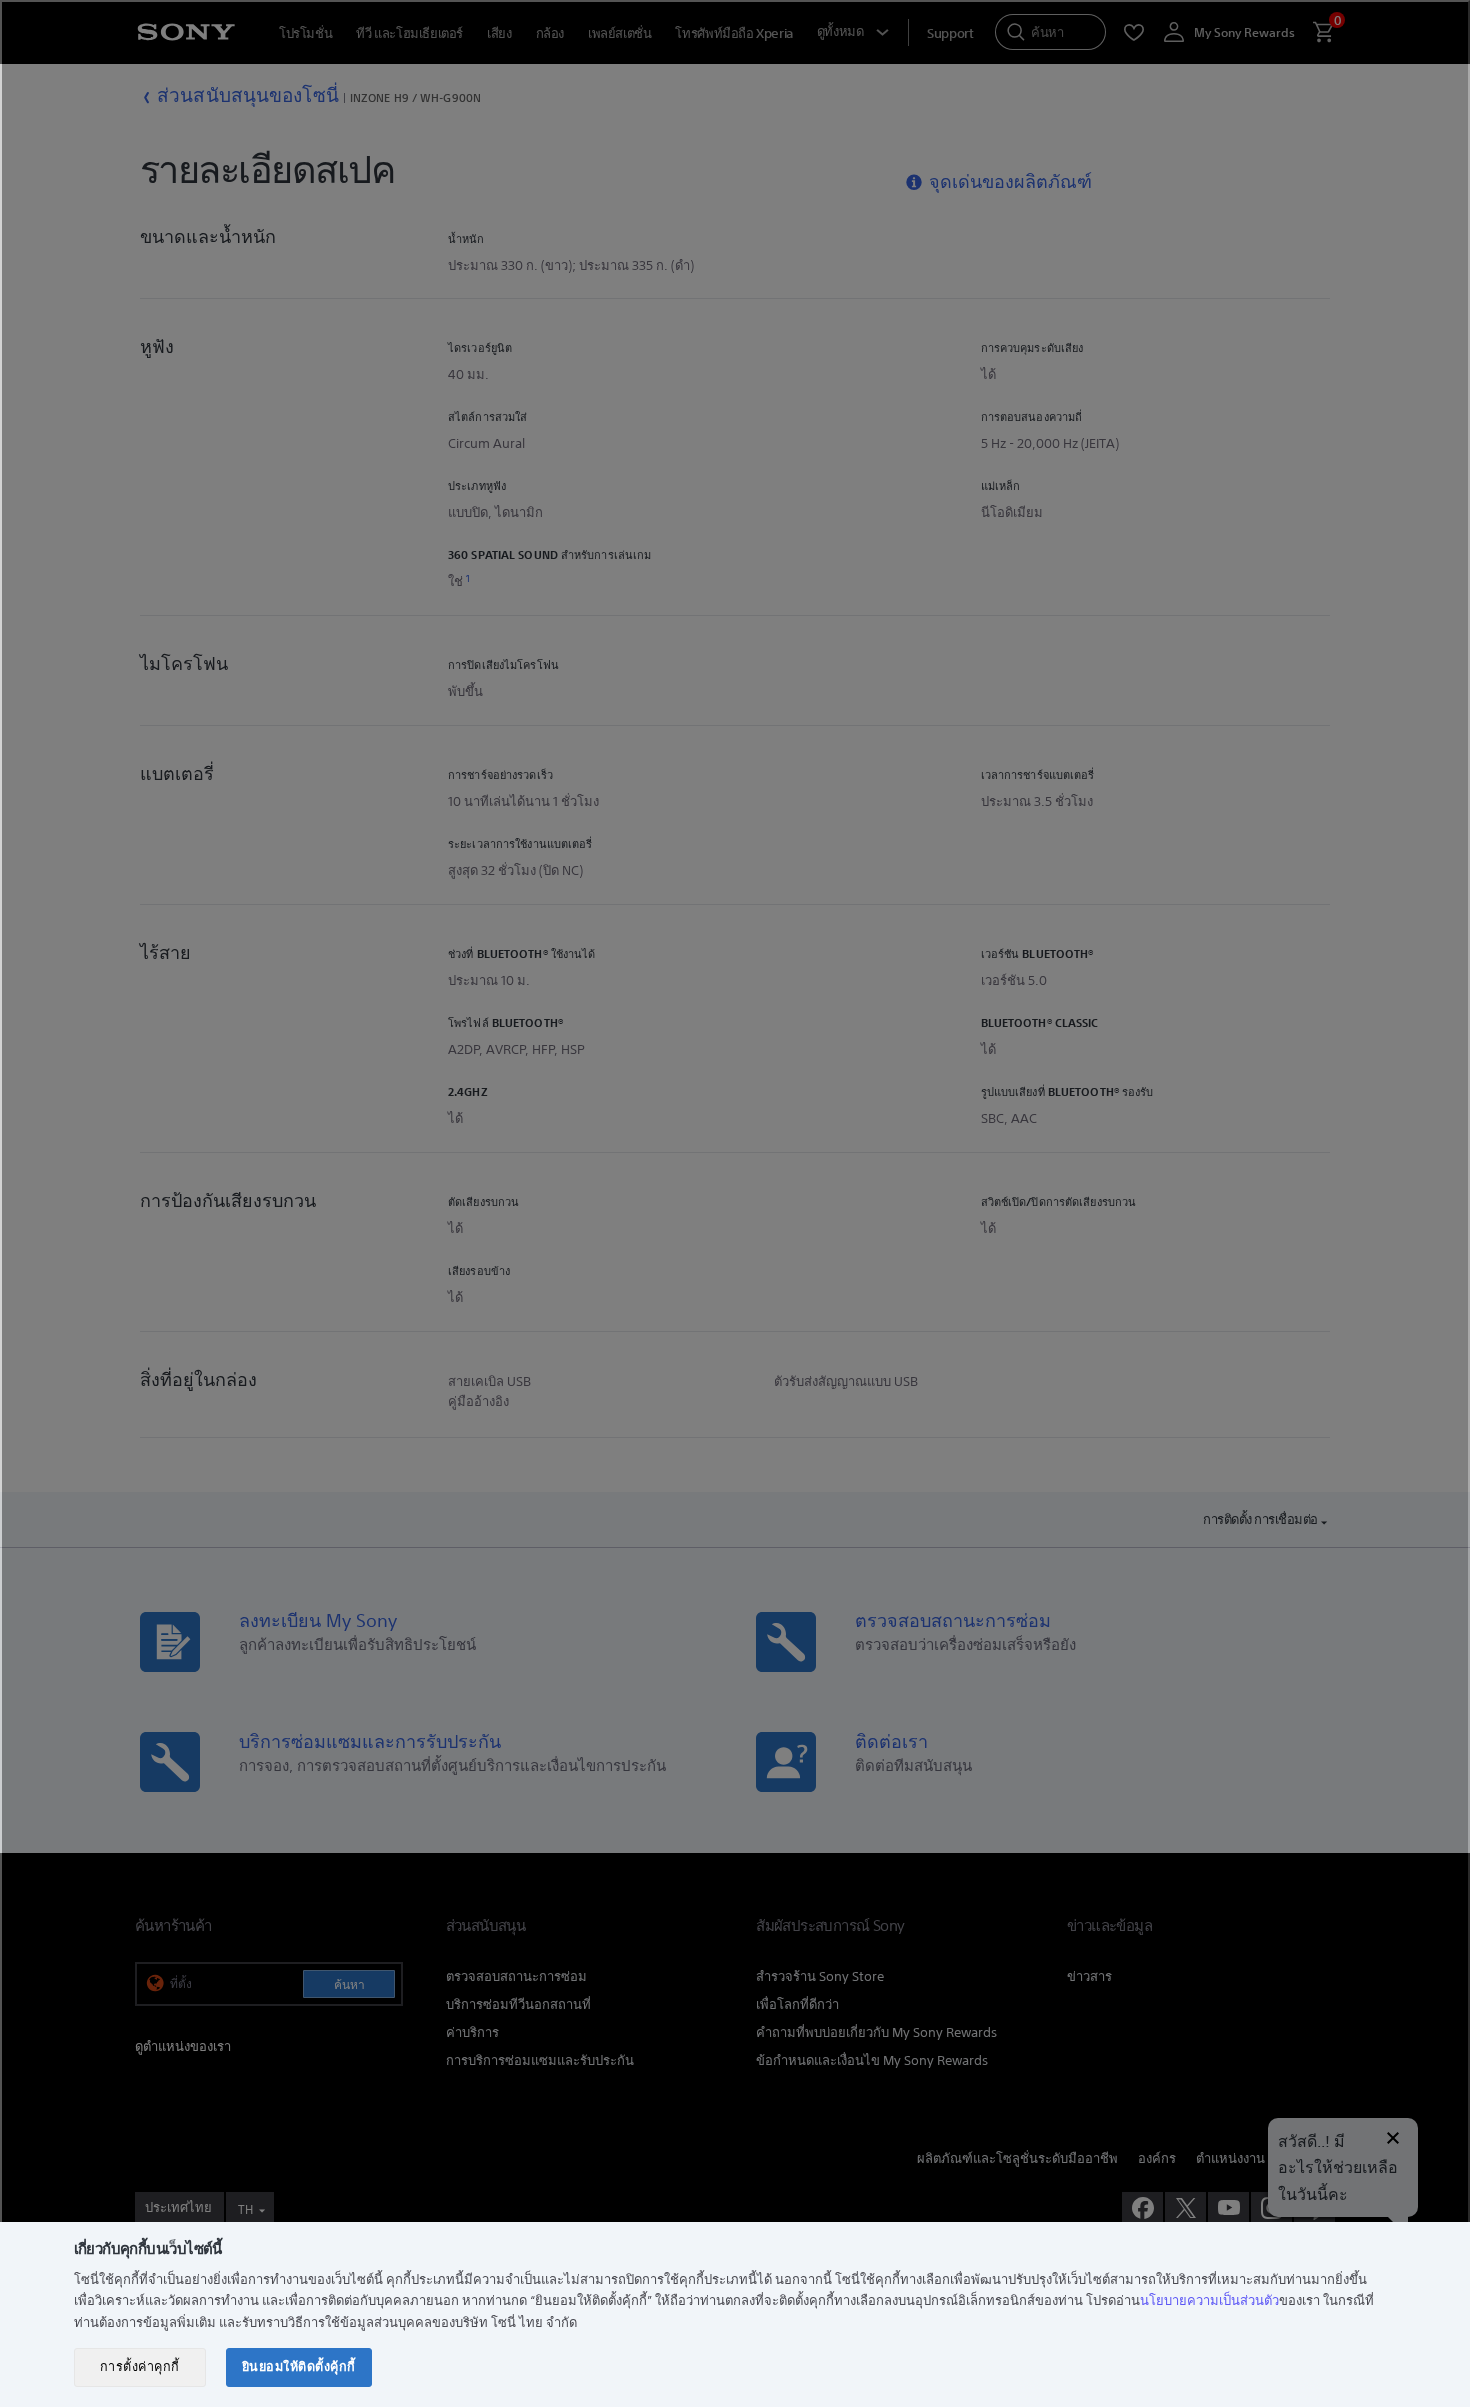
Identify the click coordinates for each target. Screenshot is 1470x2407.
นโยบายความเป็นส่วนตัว (1209, 2300)
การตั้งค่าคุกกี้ (140, 2366)
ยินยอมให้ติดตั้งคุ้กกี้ (299, 2366)
